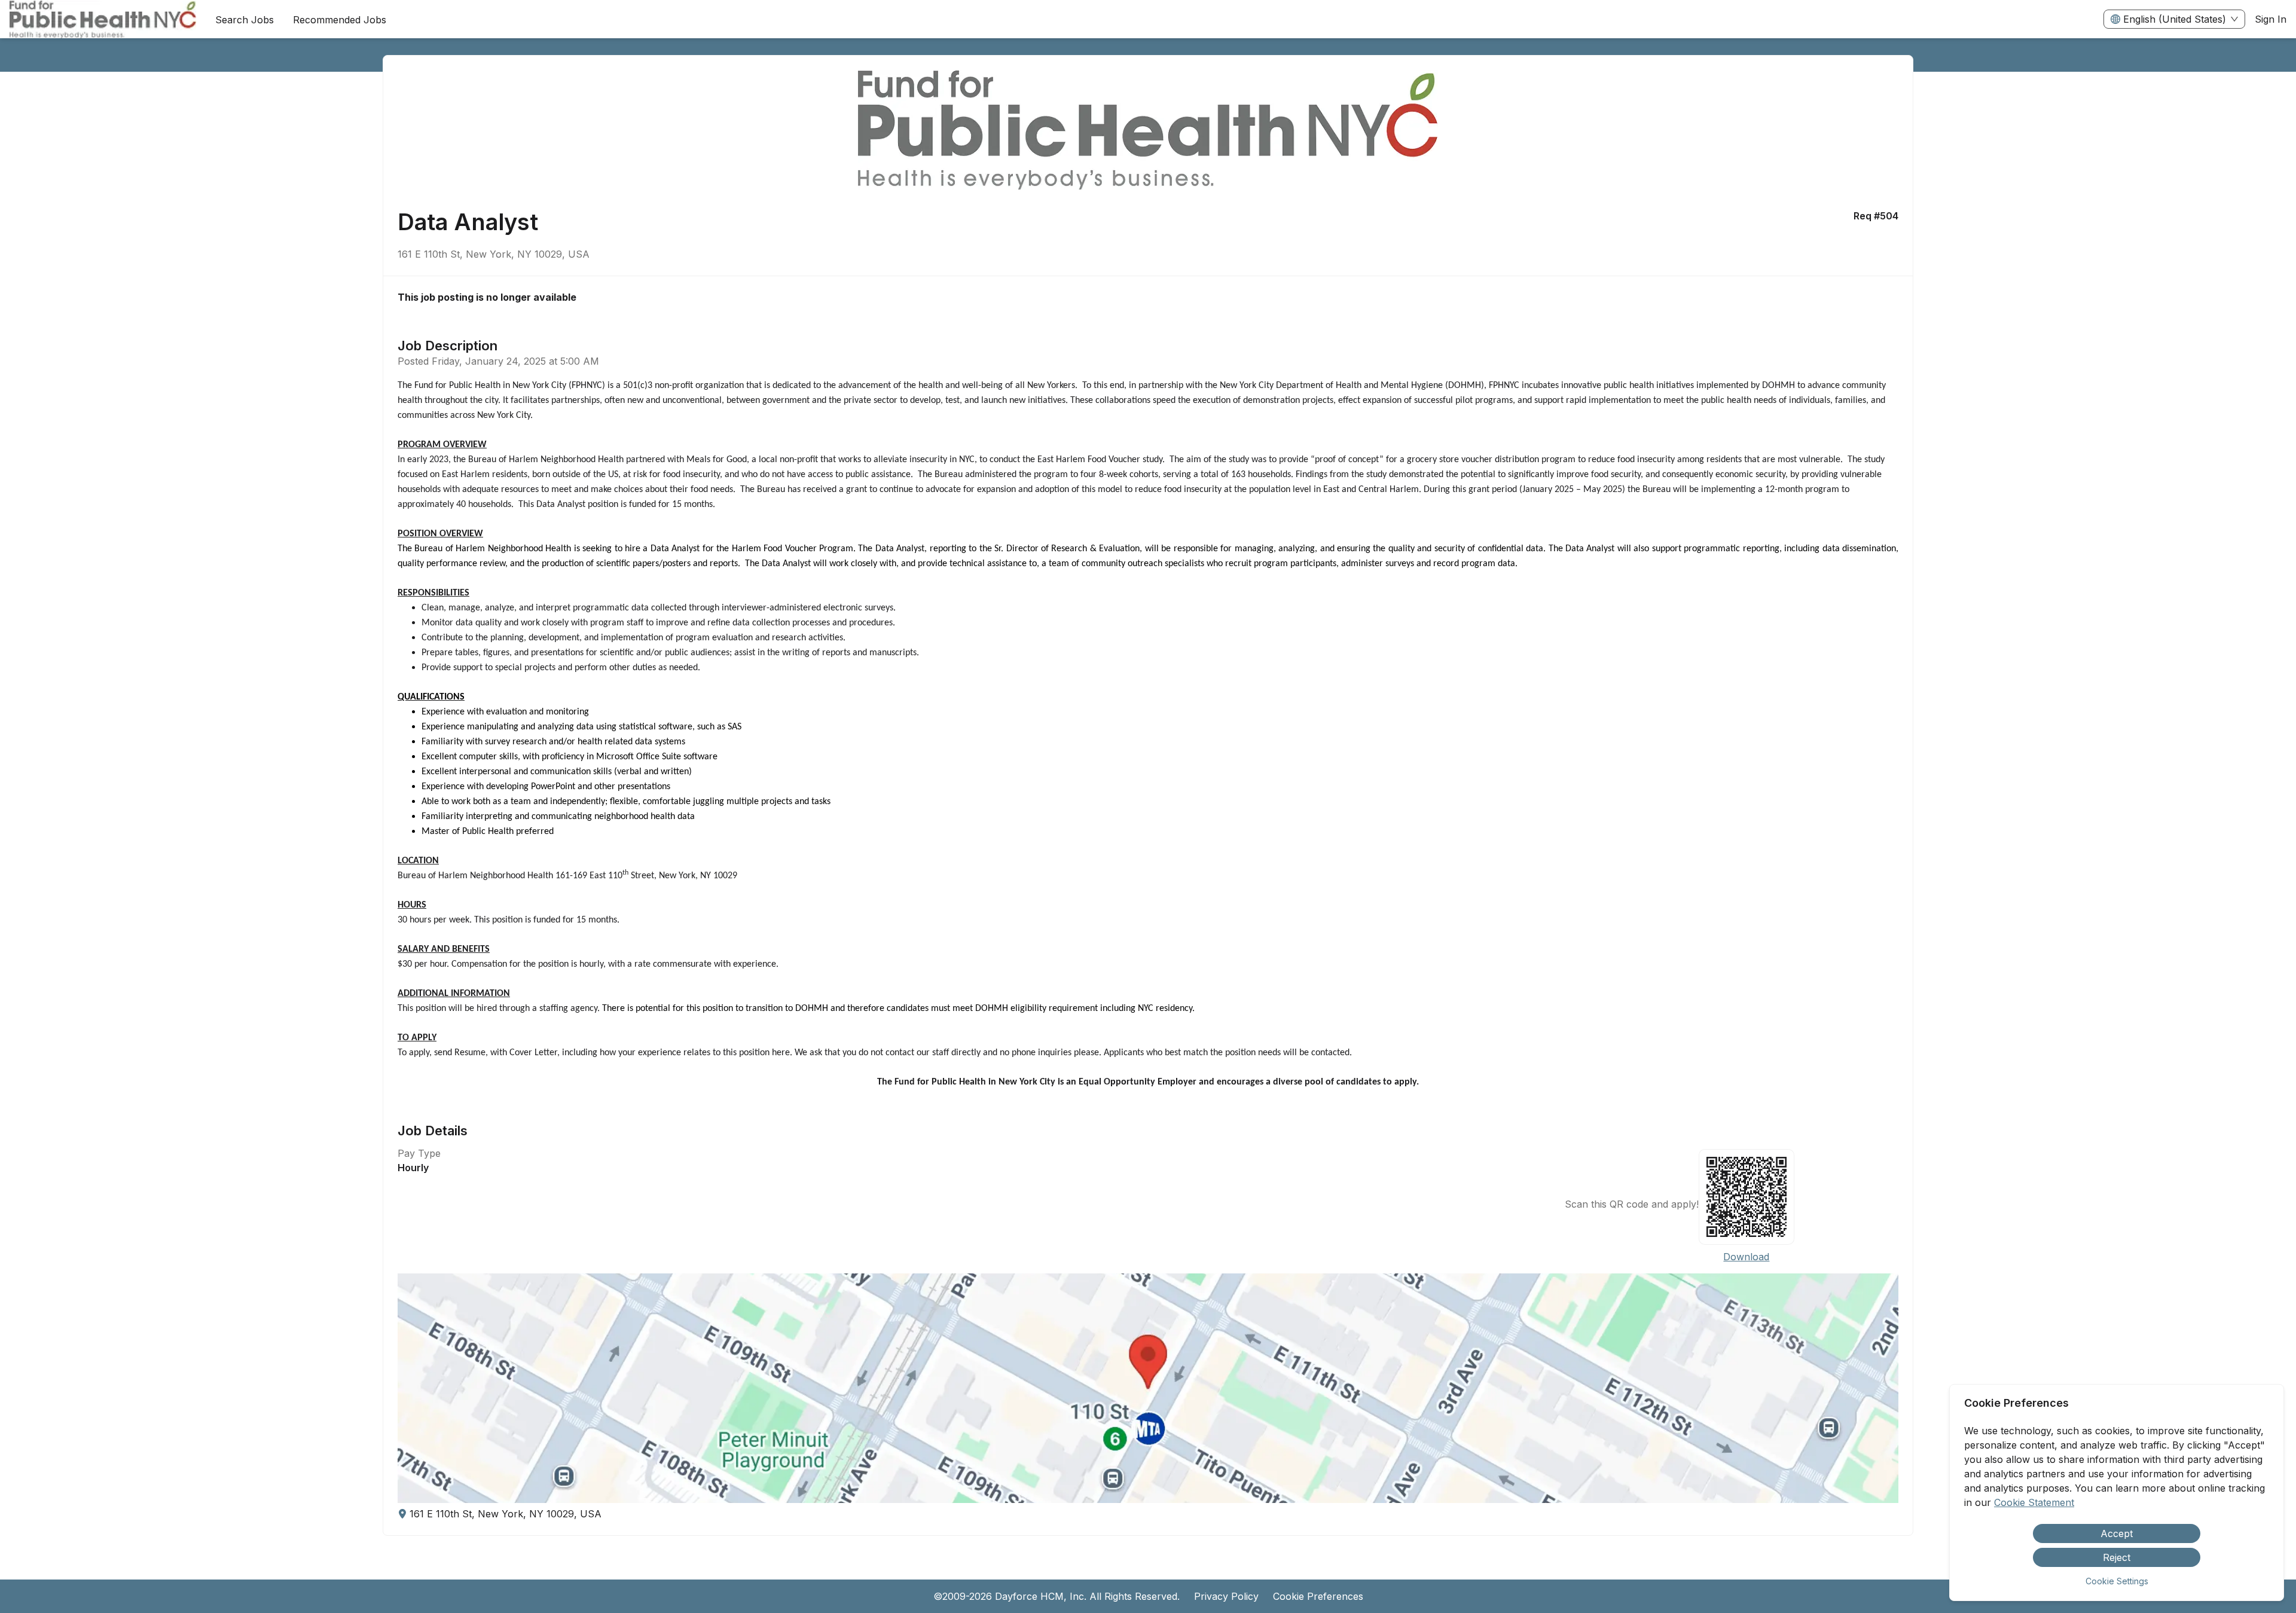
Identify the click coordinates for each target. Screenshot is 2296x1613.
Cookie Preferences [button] (1318, 1596)
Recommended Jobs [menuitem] (340, 20)
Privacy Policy (1226, 1596)
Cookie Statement (2034, 1502)
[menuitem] (103, 20)
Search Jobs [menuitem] (245, 20)
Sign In (2271, 19)
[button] (1148, 1388)
